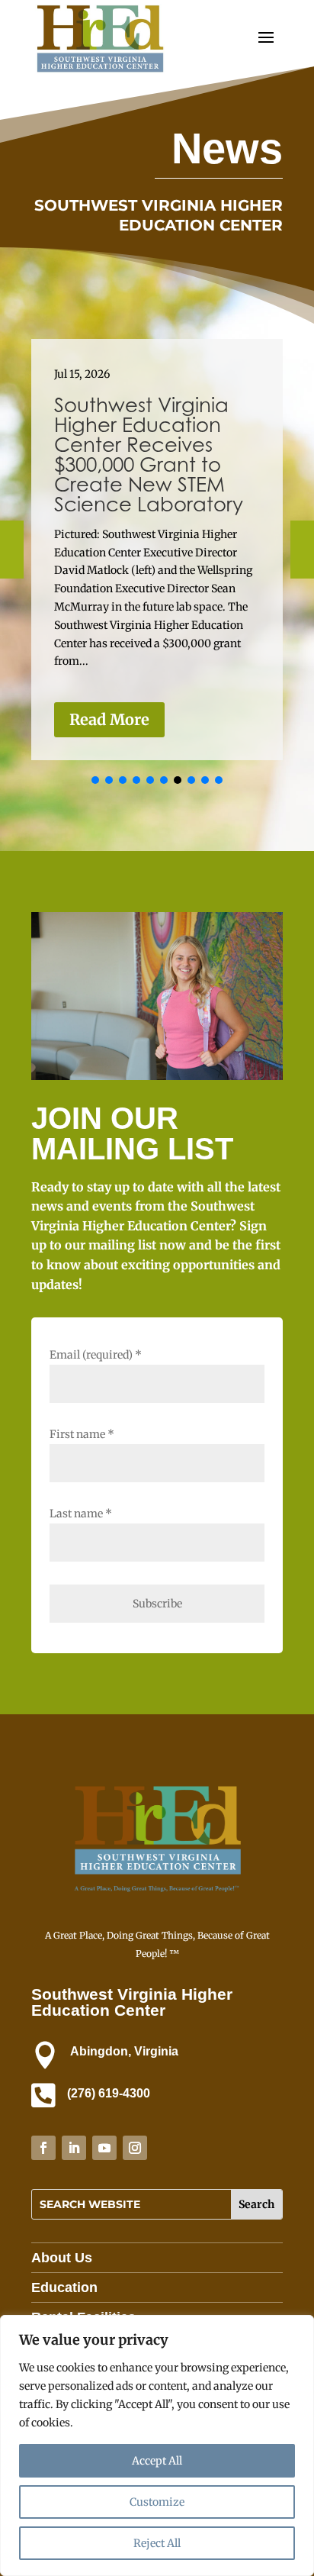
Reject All (157, 2543)
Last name (81, 1514)
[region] (157, 2445)
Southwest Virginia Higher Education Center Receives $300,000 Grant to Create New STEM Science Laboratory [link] (149, 455)
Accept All (157, 2461)
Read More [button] (109, 719)
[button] (95, 780)
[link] (100, 72)
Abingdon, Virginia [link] (124, 2051)
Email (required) (96, 1355)
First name (82, 1434)
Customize (157, 2502)
